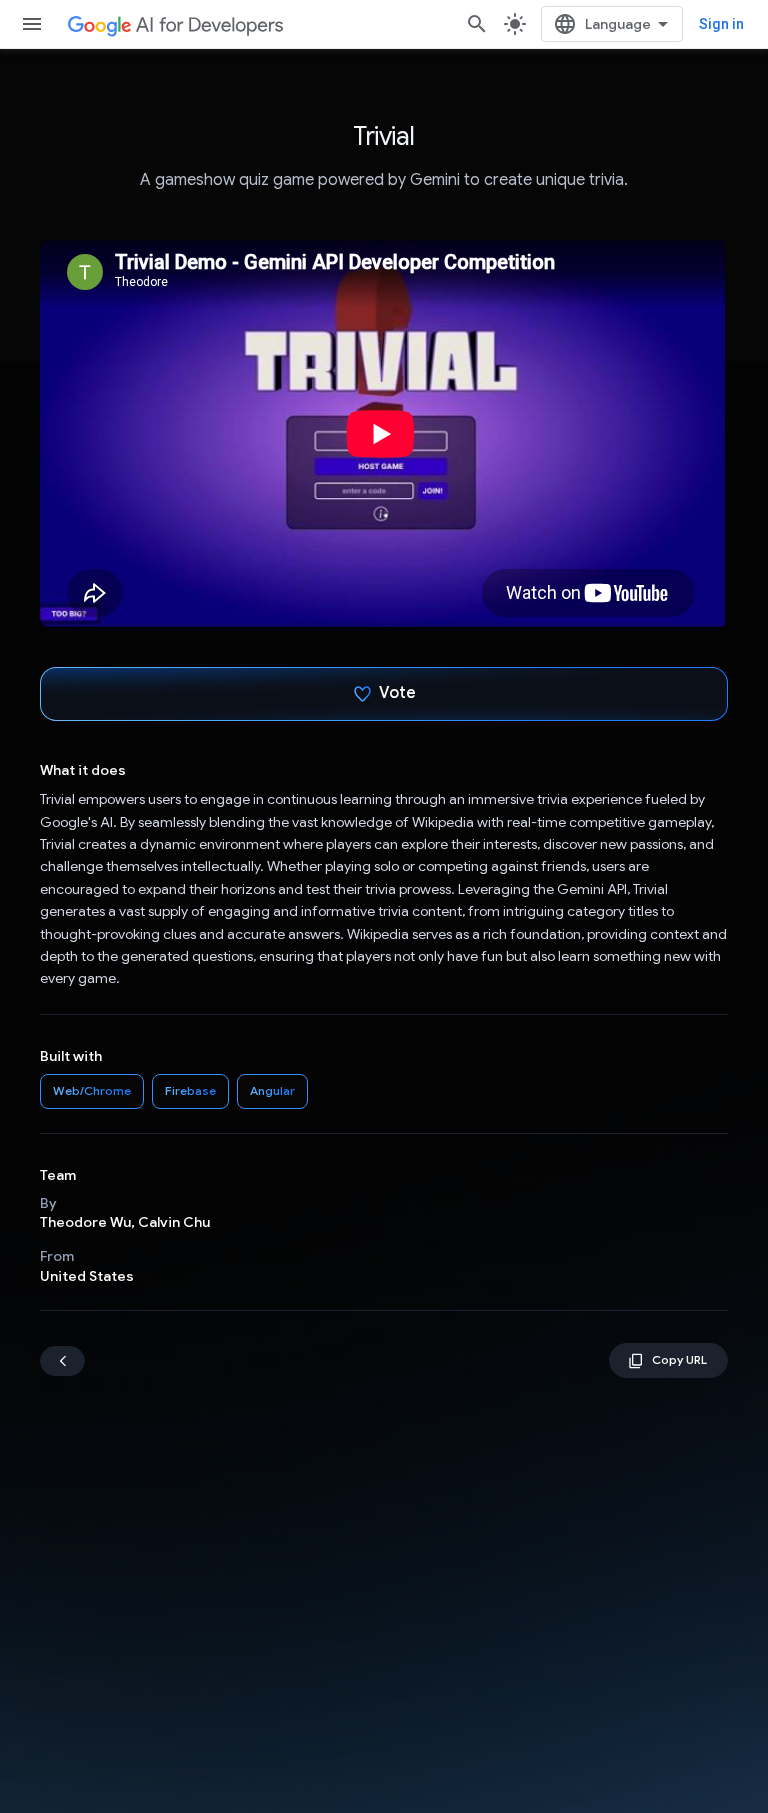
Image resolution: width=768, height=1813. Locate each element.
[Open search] (477, 24)
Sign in (721, 24)
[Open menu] (32, 24)
